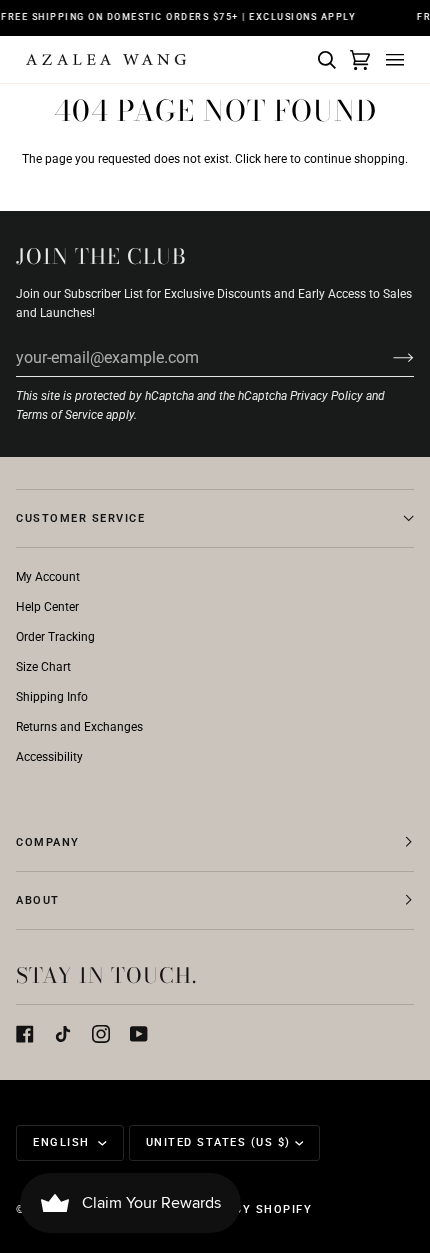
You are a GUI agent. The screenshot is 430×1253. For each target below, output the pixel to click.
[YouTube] (139, 1034)
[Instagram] (101, 1034)
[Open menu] (392, 60)
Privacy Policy (326, 396)
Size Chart (43, 667)
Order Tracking (55, 637)
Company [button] (48, 842)
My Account (48, 577)
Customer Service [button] (80, 518)
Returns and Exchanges (79, 727)
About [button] (38, 900)
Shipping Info (52, 697)
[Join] (387, 357)
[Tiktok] (63, 1034)
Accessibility (49, 757)
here (275, 159)
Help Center (47, 607)
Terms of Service (59, 415)
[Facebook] (25, 1034)
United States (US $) (218, 1142)
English (63, 1142)
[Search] (324, 60)
